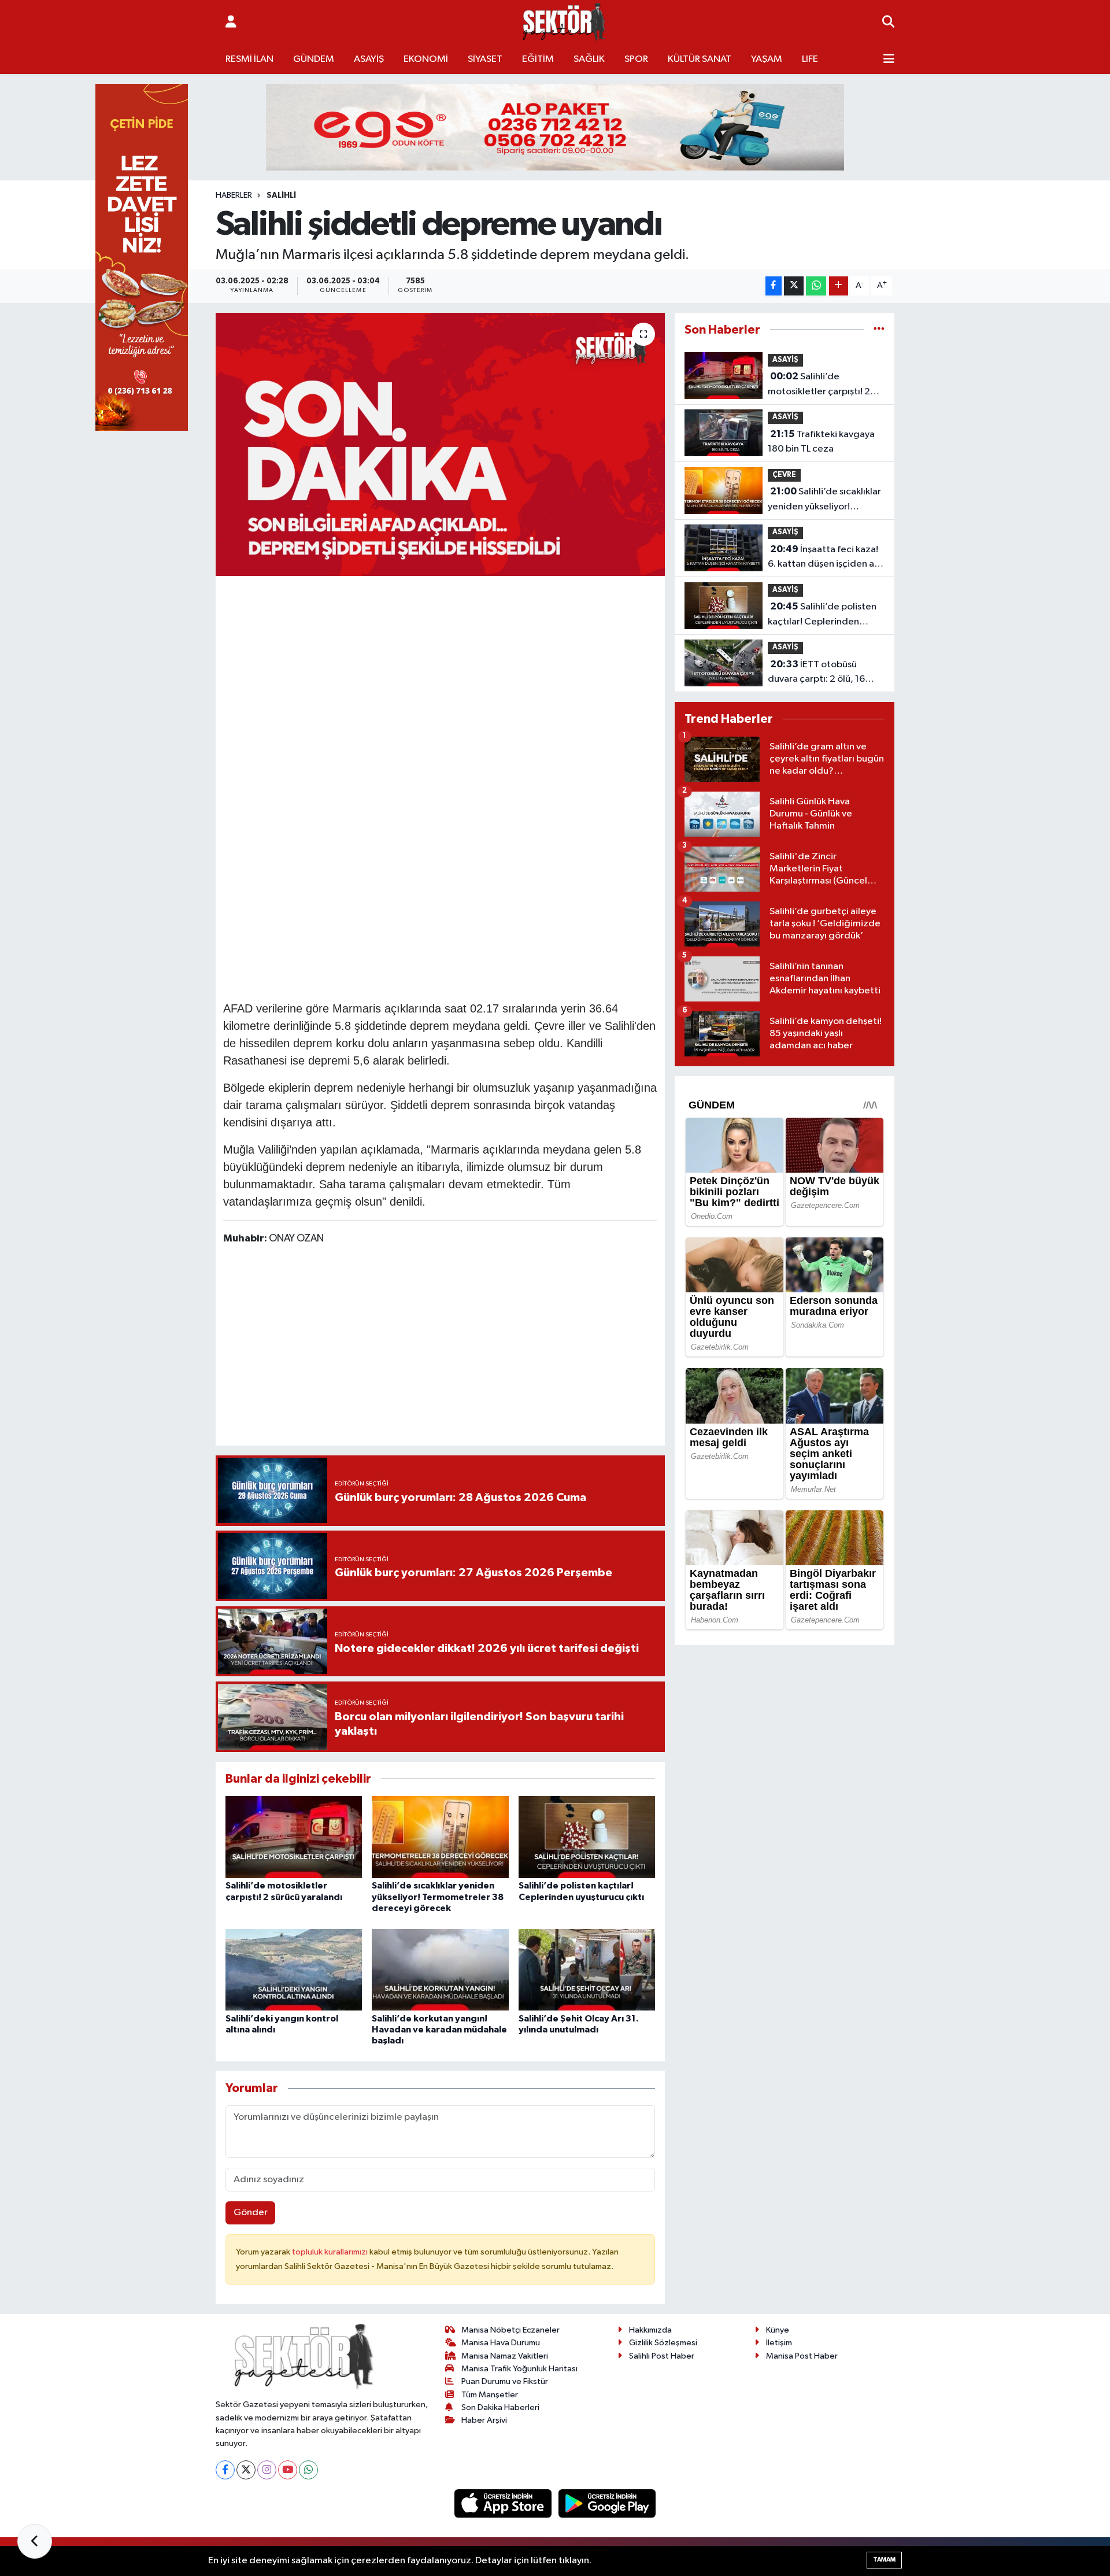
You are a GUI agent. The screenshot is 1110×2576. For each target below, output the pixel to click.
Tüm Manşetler (490, 2395)
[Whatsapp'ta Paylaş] (816, 286)
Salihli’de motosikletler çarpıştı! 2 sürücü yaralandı (819, 385)
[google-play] (607, 2503)
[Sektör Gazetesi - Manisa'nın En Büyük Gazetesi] (564, 22)
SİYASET (485, 59)
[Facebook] (225, 2470)
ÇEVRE (784, 475)
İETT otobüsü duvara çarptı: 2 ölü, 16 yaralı (816, 673)
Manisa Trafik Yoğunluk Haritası (519, 2369)
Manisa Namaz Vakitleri (505, 2356)
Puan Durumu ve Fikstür (505, 2381)
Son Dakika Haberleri (500, 2407)
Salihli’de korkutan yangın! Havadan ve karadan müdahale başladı (439, 2030)
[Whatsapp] (308, 2470)
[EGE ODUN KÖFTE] (555, 127)
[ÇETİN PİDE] (142, 257)
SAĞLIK (589, 59)
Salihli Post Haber (662, 2356)
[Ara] (888, 23)
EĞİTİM (538, 59)
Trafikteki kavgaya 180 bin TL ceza (821, 442)
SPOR (636, 59)
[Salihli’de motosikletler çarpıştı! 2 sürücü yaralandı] (294, 1837)
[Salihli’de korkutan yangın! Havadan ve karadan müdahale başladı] (440, 1970)
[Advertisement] (440, 664)
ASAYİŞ (369, 59)
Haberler (234, 195)
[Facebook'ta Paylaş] (774, 286)
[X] (246, 2470)
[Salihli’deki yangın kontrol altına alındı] (294, 1970)
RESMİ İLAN (249, 59)
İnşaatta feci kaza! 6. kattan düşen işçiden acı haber (825, 558)
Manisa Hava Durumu (501, 2343)
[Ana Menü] (889, 60)
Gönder (251, 2213)
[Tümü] (879, 330)
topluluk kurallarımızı (331, 2252)
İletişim (779, 2343)
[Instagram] (267, 2470)
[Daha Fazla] (839, 286)
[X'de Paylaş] (794, 286)
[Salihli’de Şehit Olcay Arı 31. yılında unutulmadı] (587, 1970)
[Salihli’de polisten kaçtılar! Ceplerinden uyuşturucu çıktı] (587, 1837)
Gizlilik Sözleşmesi (663, 2343)
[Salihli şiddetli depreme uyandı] (440, 445)
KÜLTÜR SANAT (700, 59)
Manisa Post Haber (802, 2356)
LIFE (810, 59)
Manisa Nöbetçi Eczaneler (510, 2330)
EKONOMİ (426, 59)
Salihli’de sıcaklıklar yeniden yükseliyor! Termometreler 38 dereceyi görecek (438, 1897)
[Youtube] (288, 2470)
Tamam (884, 2560)
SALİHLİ (281, 195)
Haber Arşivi (484, 2420)
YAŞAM (767, 59)
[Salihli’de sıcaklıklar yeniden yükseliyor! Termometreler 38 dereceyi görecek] (440, 1837)
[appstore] (504, 2503)
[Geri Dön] (35, 2541)
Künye (778, 2330)
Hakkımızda (650, 2330)
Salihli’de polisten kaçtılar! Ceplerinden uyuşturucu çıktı (822, 615)
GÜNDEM (314, 59)
